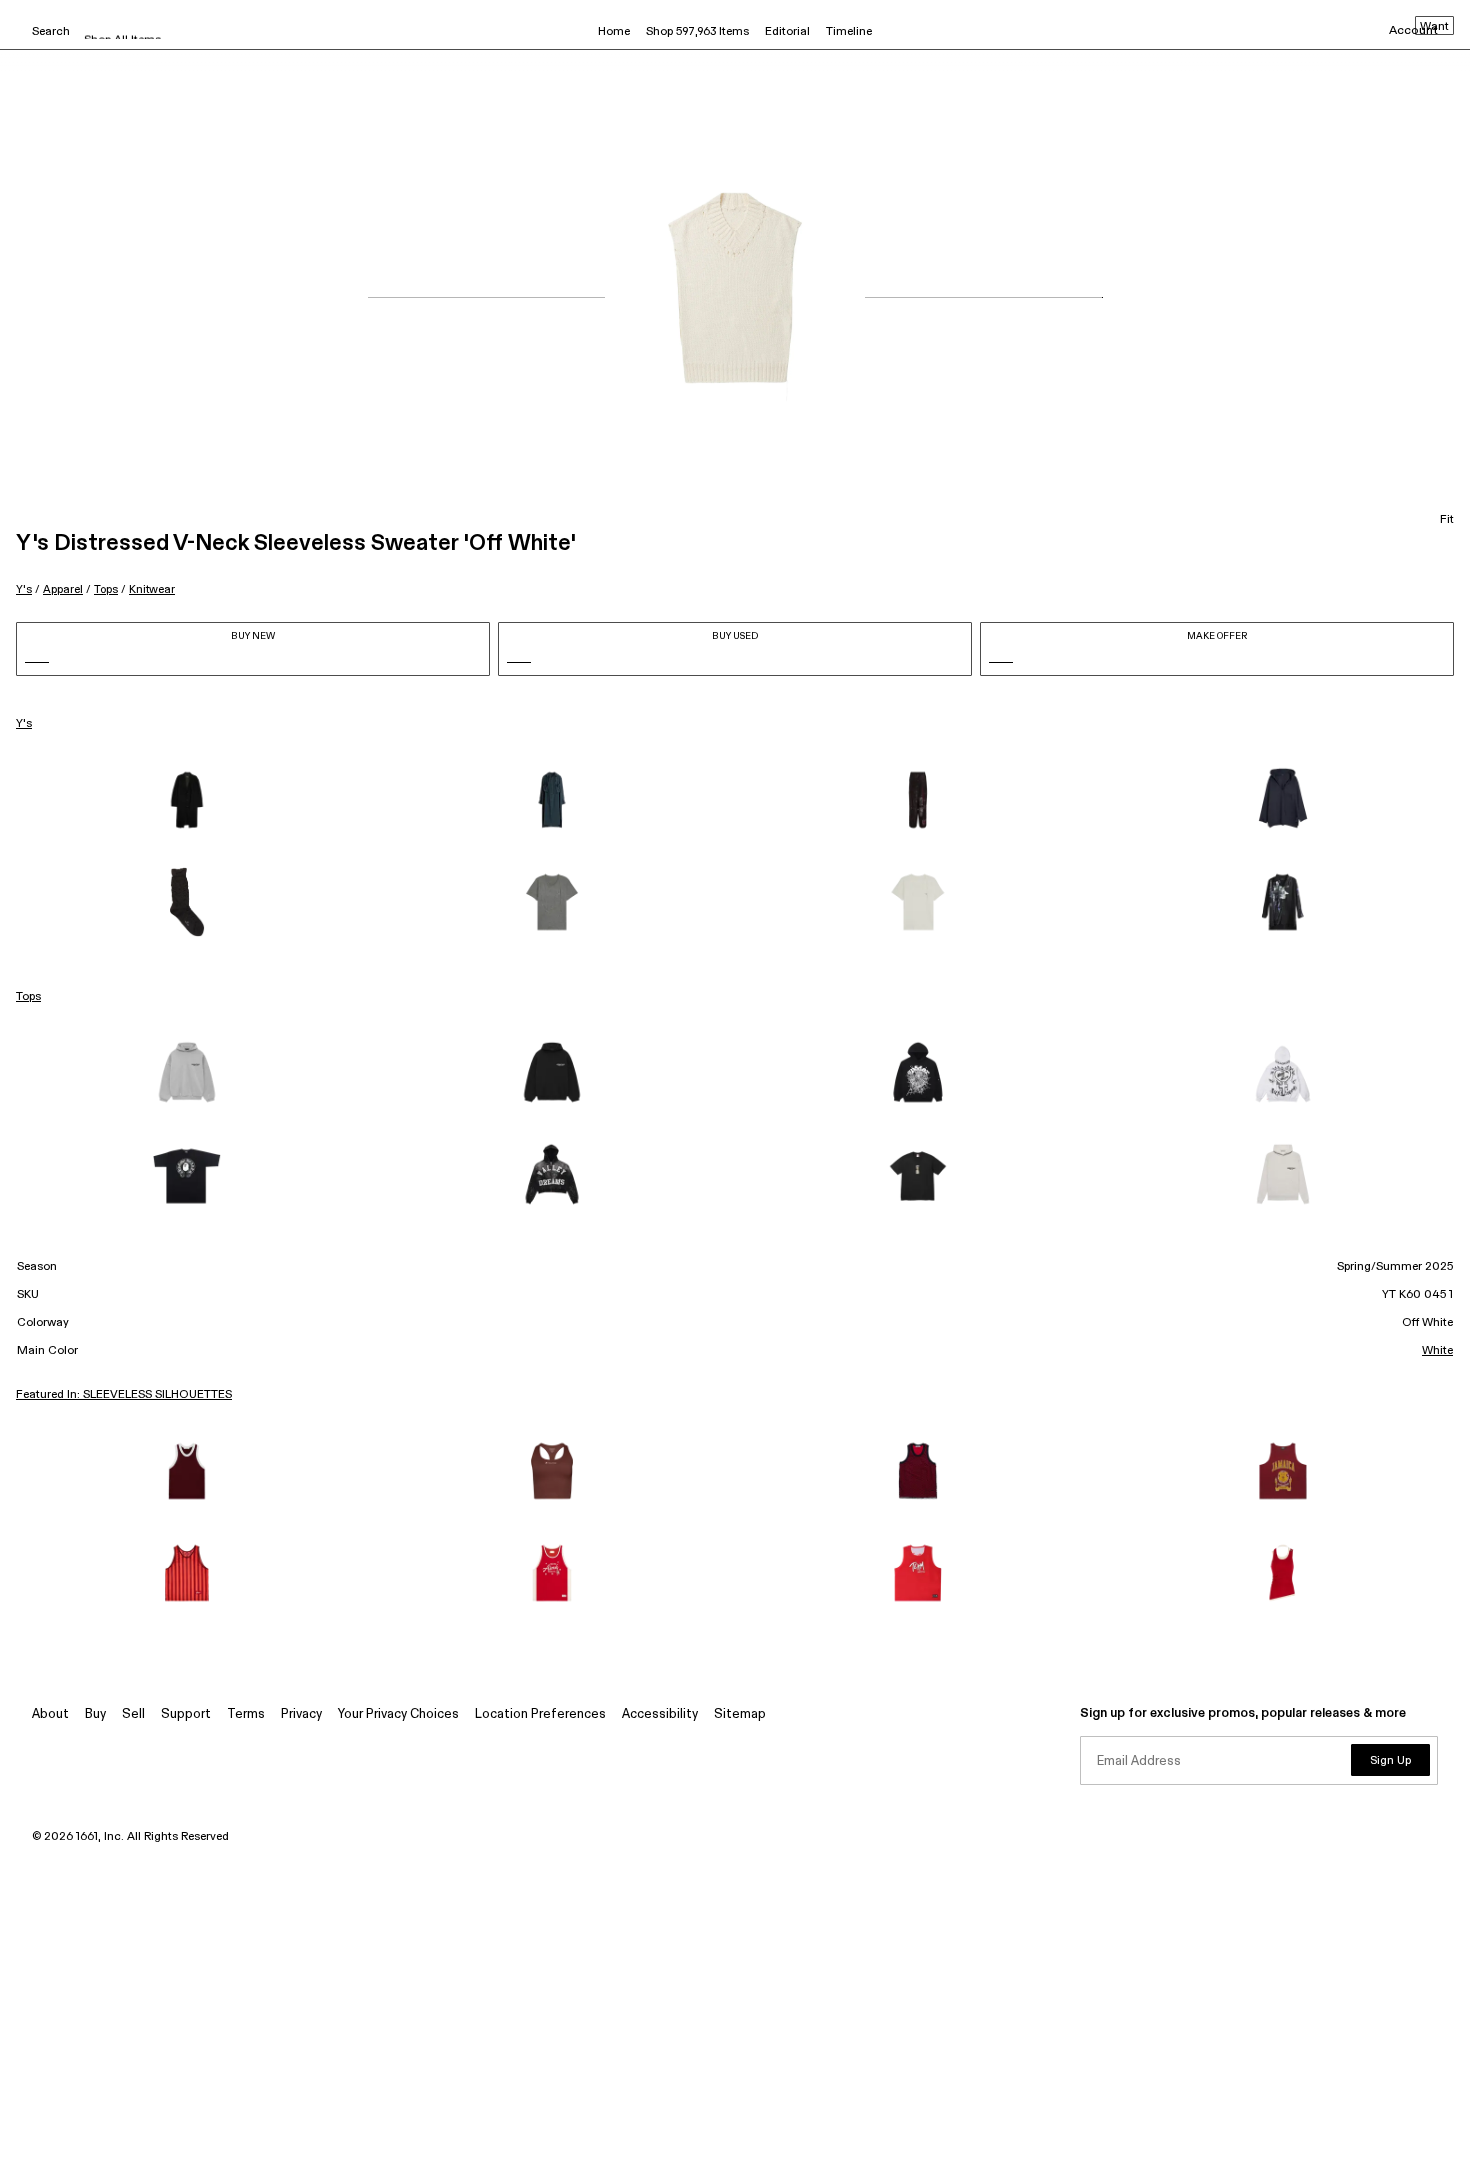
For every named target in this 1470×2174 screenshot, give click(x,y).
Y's (24, 589)
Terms (246, 1714)
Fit (1447, 520)
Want (1434, 27)
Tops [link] (28, 997)
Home (614, 32)
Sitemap (740, 1714)
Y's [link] (24, 724)
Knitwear (152, 589)
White (1437, 1351)
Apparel (63, 589)
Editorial (787, 32)
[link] (187, 800)
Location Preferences (540, 1714)
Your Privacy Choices (398, 1714)
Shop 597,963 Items (697, 32)
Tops (106, 589)
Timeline (849, 32)
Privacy (301, 1714)
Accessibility (660, 1714)
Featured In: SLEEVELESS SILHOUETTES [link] (124, 1395)
